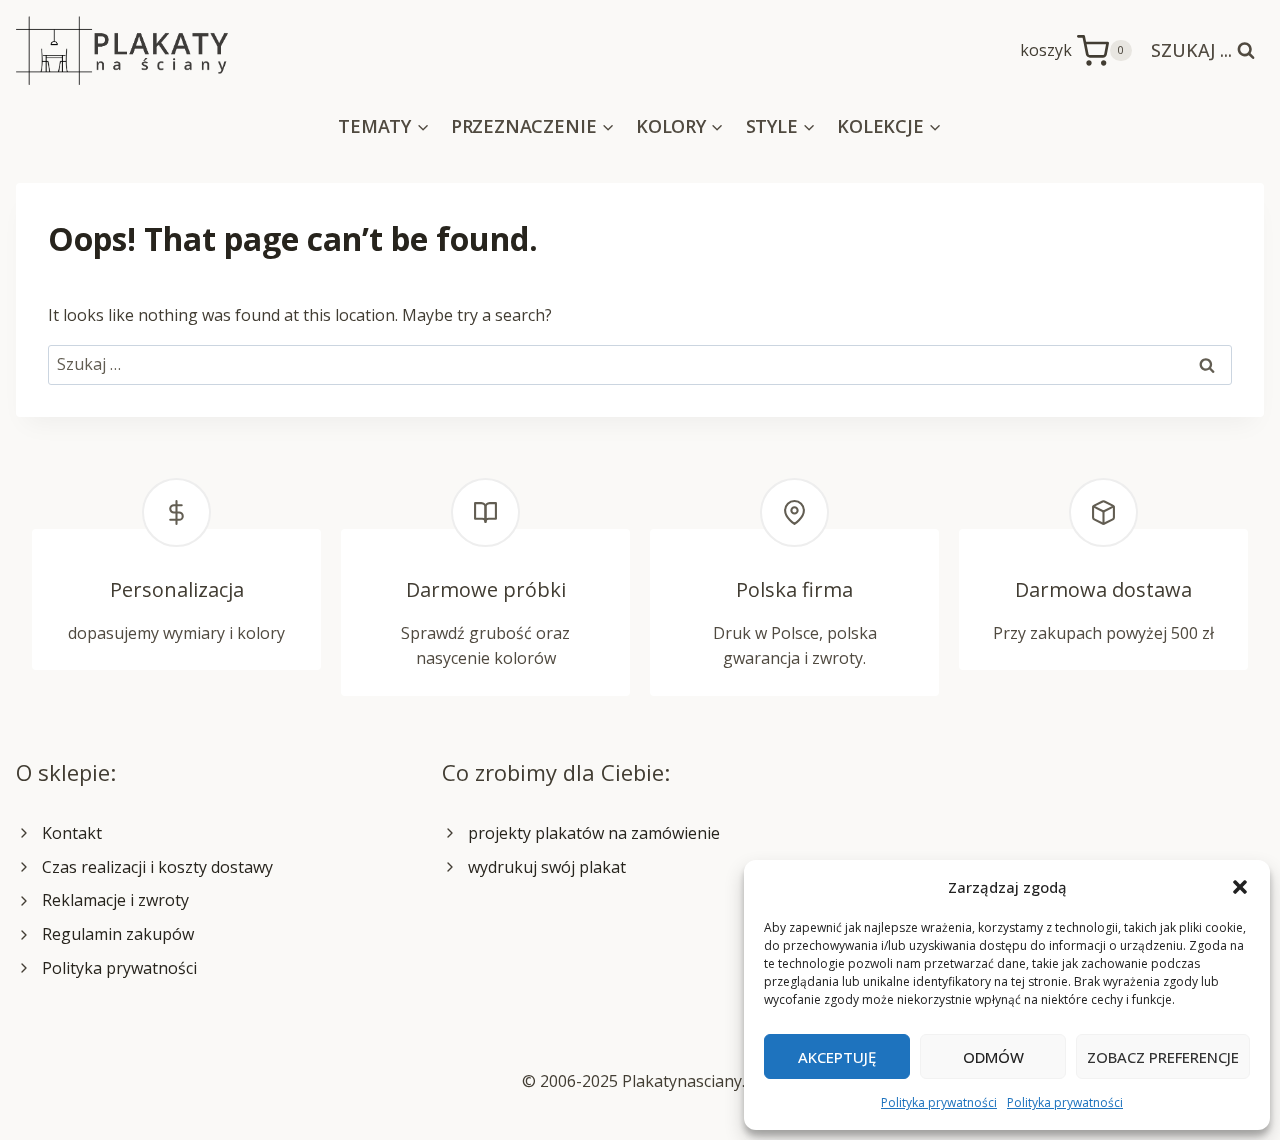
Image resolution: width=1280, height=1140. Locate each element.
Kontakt (72, 833)
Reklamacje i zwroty (115, 900)
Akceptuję (837, 1057)
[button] (1240, 887)
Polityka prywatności (939, 1102)
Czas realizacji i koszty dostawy (157, 867)
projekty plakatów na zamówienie (594, 833)
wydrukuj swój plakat (547, 867)
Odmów (993, 1057)
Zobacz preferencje (1163, 1057)
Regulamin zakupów (118, 934)
